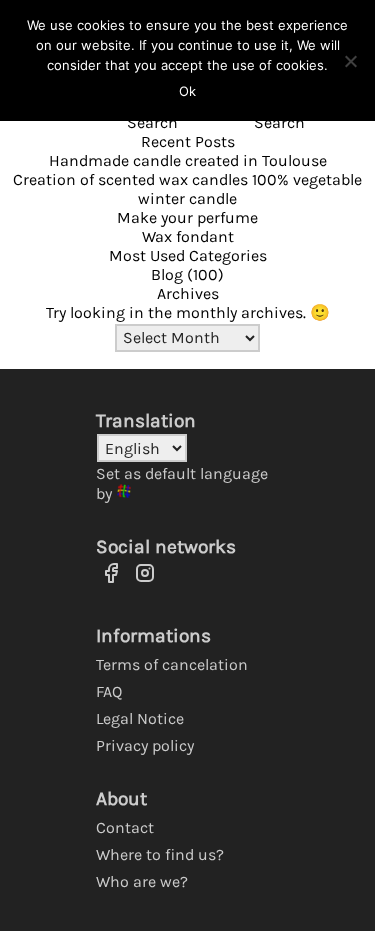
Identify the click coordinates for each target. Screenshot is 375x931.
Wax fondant (188, 236)
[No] (350, 61)
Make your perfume (187, 217)
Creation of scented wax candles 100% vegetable (187, 179)
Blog (167, 274)
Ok (187, 91)
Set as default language (182, 473)
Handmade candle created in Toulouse (188, 160)
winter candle (187, 198)
